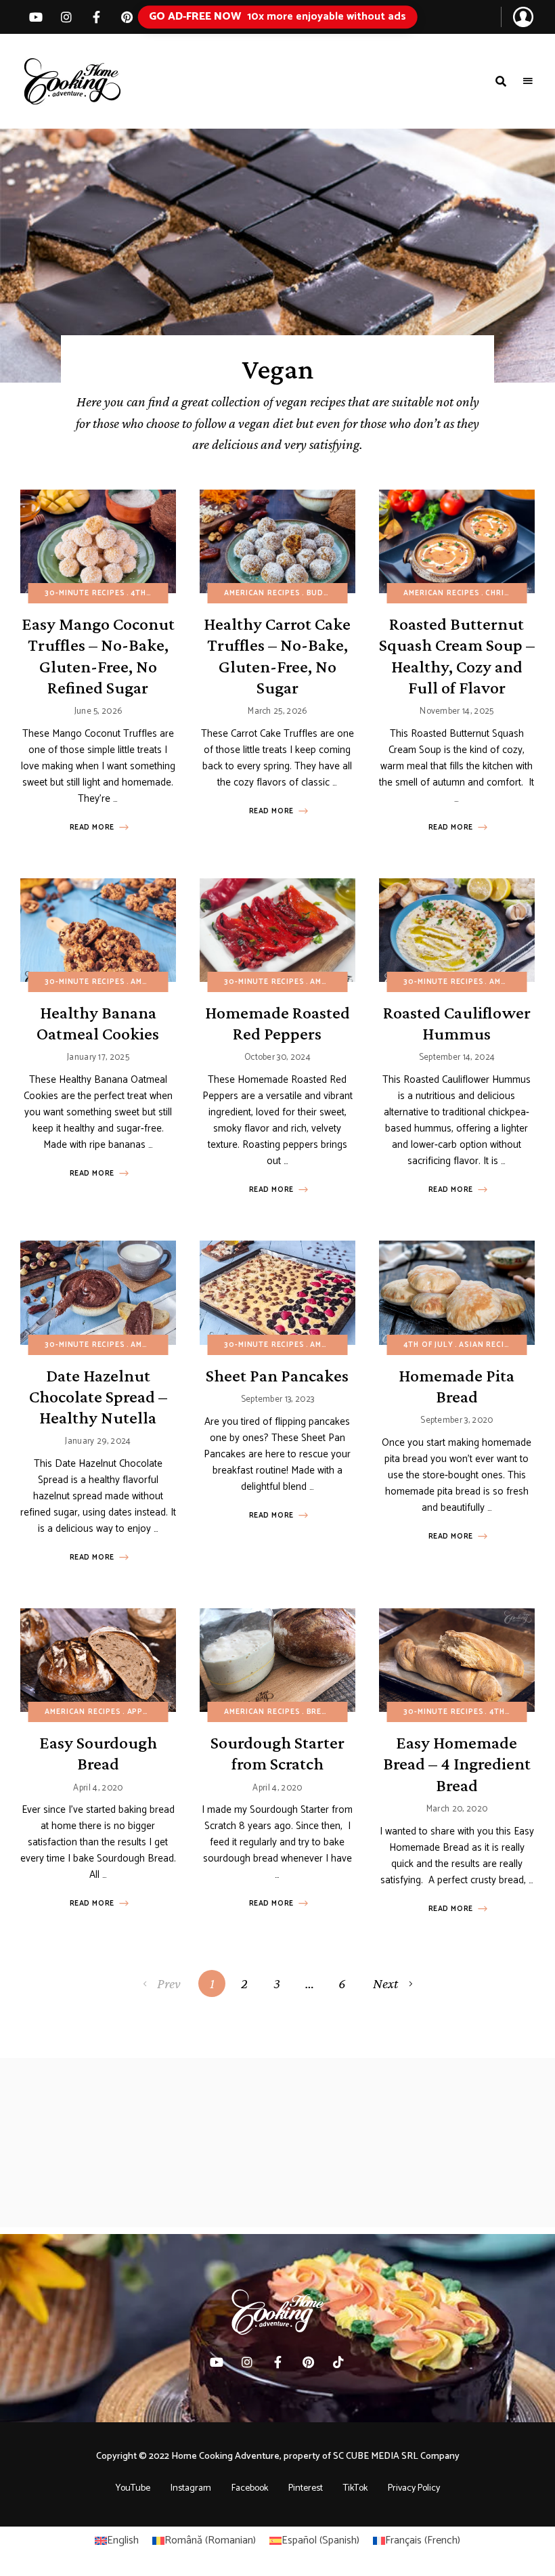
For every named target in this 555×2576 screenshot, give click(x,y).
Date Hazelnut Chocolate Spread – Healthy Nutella (98, 1397)
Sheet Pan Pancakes (277, 1376)
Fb (96, 17)
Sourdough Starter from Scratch (277, 1753)
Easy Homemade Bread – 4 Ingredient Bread (457, 1764)
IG (66, 17)
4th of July (155, 593)
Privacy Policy (414, 2488)
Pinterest (127, 17)
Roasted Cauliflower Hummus (457, 1023)
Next (385, 1983)
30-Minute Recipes (85, 593)
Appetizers (151, 1712)
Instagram (191, 2488)
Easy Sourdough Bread (98, 1753)
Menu (528, 81)
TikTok (339, 2362)
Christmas (508, 593)
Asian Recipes (489, 1345)
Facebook (250, 2488)
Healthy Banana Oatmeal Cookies (98, 1023)
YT (36, 17)
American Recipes (262, 593)
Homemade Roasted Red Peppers (277, 1023)
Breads (323, 1712)
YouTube (133, 2488)
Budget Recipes (341, 593)
